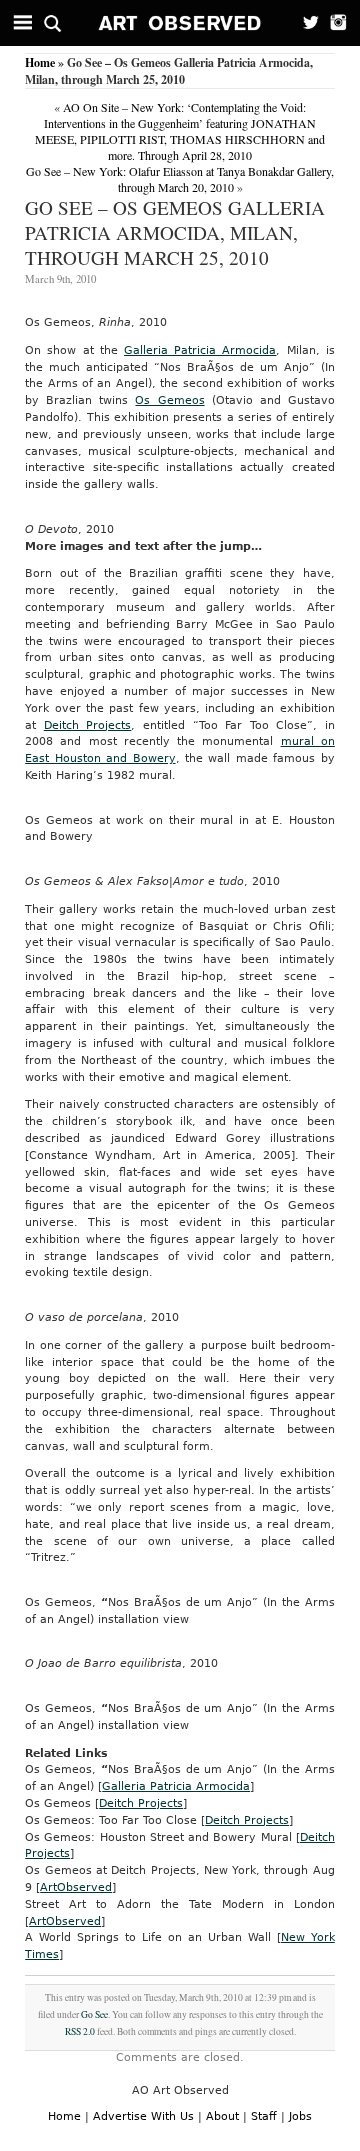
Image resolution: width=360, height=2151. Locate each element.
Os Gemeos (169, 400)
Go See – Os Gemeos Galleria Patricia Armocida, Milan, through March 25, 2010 (175, 232)
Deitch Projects (88, 725)
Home (40, 62)
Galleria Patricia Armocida (200, 350)
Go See (94, 2014)
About (222, 2116)
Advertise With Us (143, 2116)
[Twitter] (305, 23)
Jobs (300, 2116)
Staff (264, 2116)
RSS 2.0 (80, 2031)
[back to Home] (180, 23)
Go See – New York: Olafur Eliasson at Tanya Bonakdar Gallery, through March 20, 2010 (180, 179)
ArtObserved (76, 1887)
